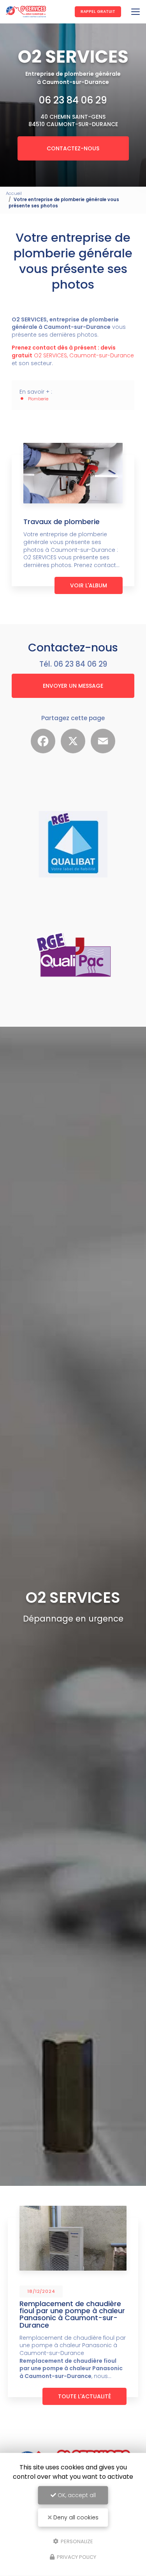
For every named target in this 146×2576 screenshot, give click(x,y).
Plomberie (38, 399)
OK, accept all (76, 2495)
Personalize (76, 2541)
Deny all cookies (75, 2517)
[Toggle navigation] (135, 12)
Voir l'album (89, 585)
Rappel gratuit (98, 12)
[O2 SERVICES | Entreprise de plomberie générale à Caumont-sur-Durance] (26, 12)
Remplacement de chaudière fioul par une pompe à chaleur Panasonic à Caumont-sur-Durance (72, 2314)
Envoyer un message (73, 686)
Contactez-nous (73, 148)
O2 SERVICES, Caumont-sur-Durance (73, 351)
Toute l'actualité (84, 2396)
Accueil (14, 193)
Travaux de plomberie (62, 522)
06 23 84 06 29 (73, 100)
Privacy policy (76, 2557)
